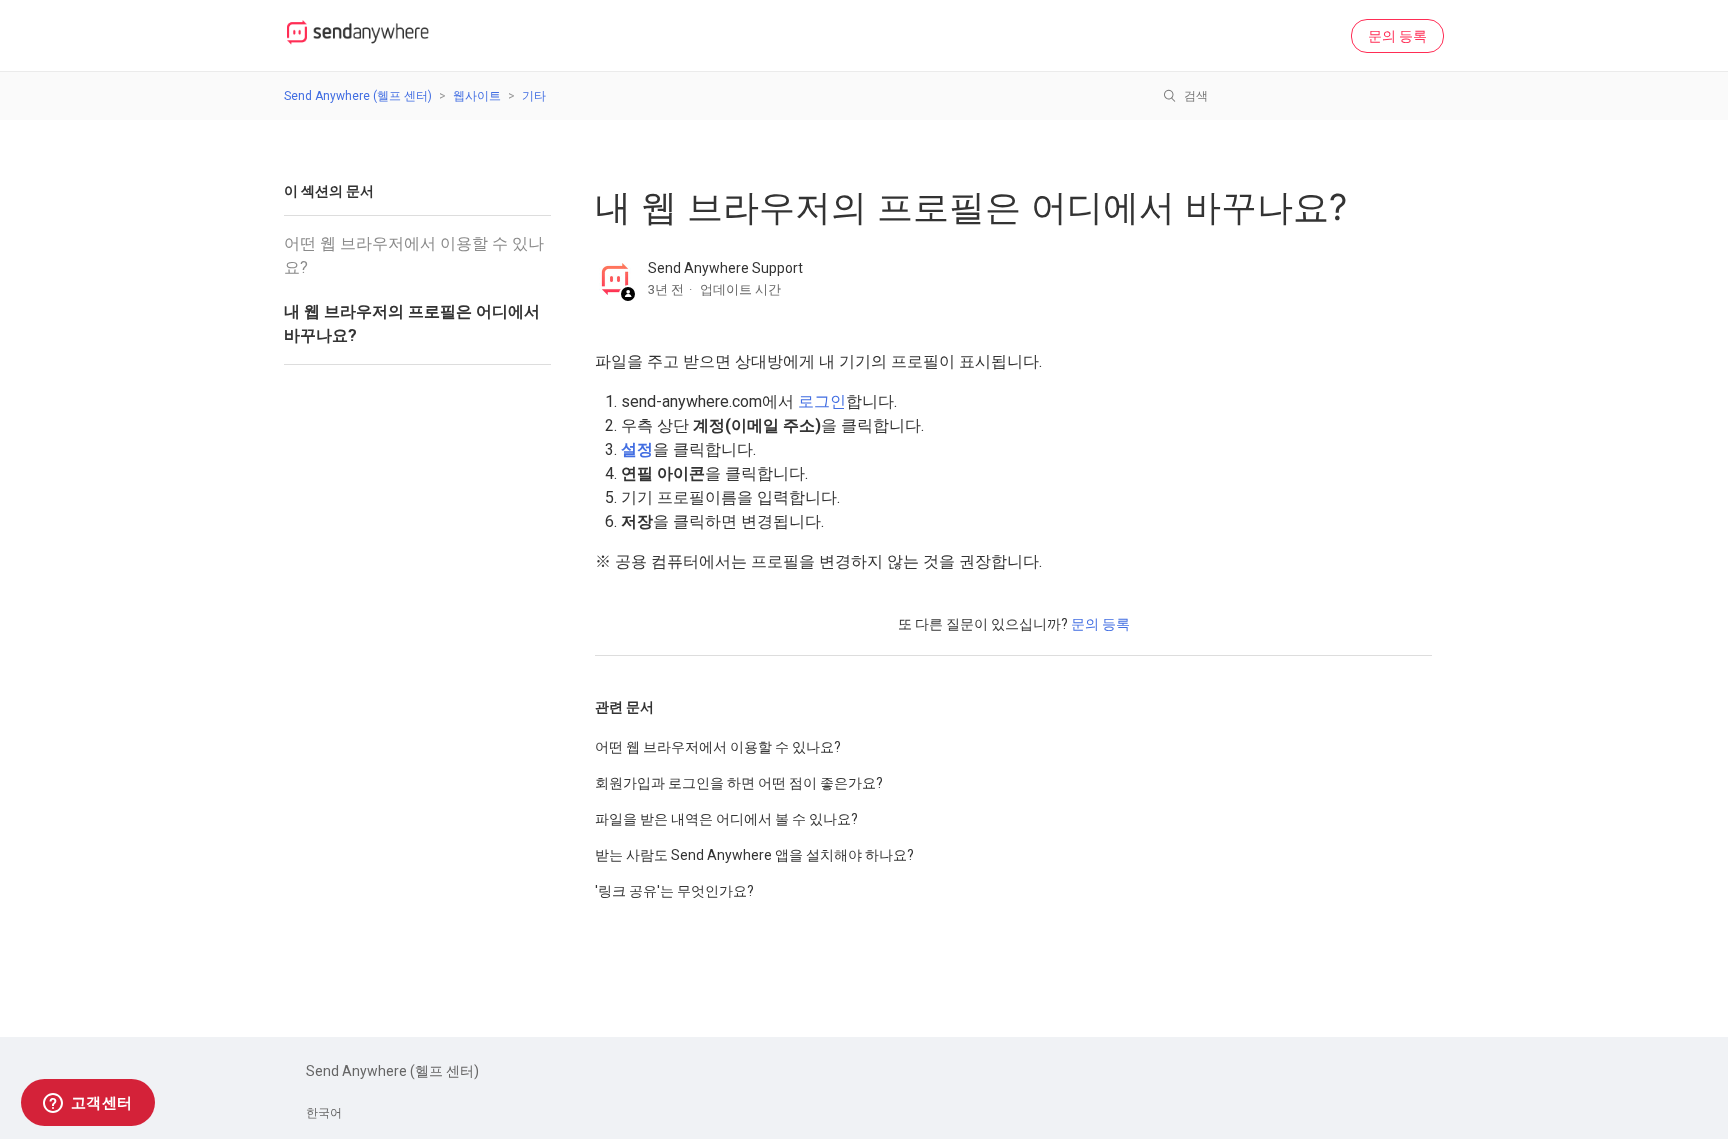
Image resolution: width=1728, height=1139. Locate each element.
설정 (637, 449)
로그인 (822, 401)
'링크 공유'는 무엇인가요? (674, 891)
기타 (534, 96)
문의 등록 (1397, 36)
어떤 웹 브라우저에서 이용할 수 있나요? (414, 255)
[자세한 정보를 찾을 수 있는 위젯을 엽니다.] (87, 1104)
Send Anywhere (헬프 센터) (358, 96)
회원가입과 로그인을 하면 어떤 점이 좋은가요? (739, 783)
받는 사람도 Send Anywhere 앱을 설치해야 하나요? (754, 855)
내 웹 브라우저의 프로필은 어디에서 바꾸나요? (412, 323)
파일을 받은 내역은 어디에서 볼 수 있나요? (726, 819)
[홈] (358, 46)
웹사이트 (477, 96)
